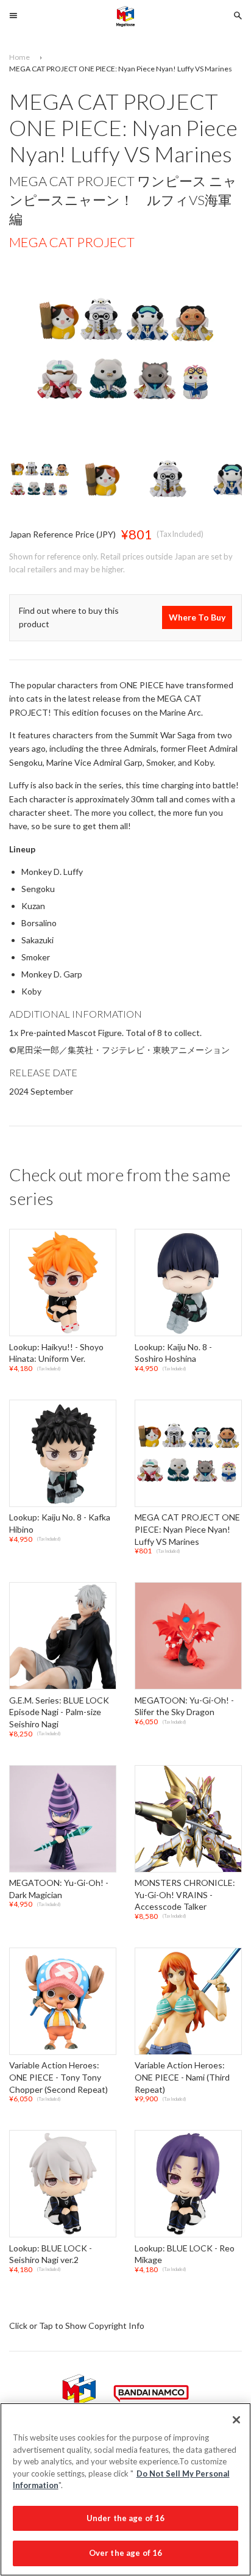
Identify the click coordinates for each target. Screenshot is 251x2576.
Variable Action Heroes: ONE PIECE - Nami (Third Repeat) (182, 2078)
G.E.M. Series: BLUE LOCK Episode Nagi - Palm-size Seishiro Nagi (59, 1712)
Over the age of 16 (125, 2553)
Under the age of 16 (125, 2518)
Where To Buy (197, 618)
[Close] (236, 2420)
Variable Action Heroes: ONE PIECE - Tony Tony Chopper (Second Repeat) (58, 2078)
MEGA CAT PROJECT (72, 242)
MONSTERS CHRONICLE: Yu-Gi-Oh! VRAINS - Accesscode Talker (185, 1894)
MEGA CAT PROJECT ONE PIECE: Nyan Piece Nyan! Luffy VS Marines (187, 1530)
